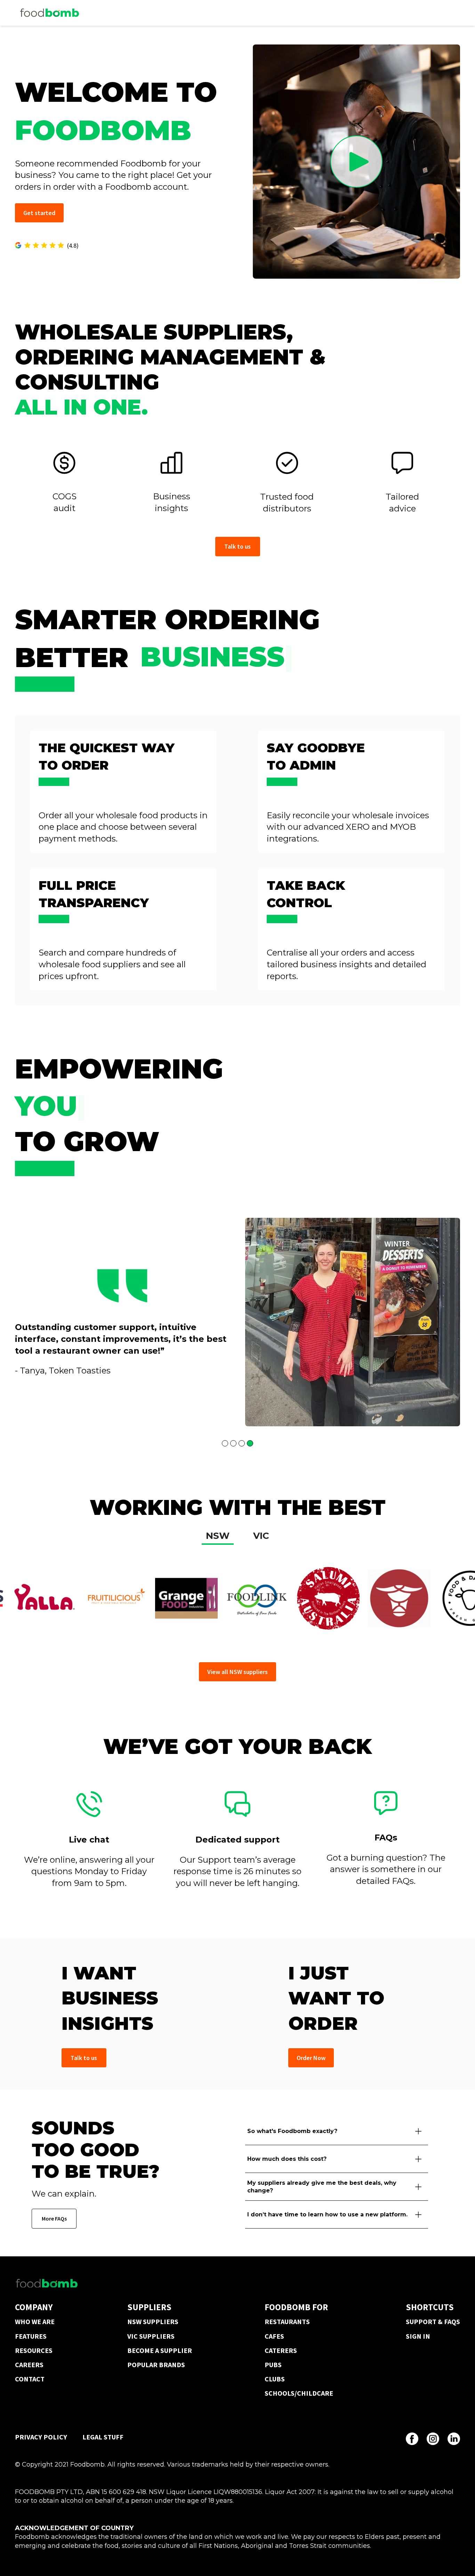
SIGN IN (418, 2336)
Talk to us (237, 546)
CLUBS (275, 2379)
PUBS (273, 2365)
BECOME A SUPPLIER (160, 2350)
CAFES (274, 2336)
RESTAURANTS (287, 2321)
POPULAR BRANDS (156, 2365)
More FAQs (54, 2218)
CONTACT (30, 2379)
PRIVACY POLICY (41, 2437)
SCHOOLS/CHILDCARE (299, 2393)
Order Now (311, 2058)
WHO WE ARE (35, 2321)
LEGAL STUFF (103, 2437)
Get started (39, 213)
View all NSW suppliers (237, 1672)
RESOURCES (34, 2350)
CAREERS (29, 2365)
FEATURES (31, 2336)
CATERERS (281, 2350)
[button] (29, 1334)
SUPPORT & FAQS (433, 2321)
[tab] (218, 1537)
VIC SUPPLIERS (151, 2336)
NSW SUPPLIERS (153, 2321)
